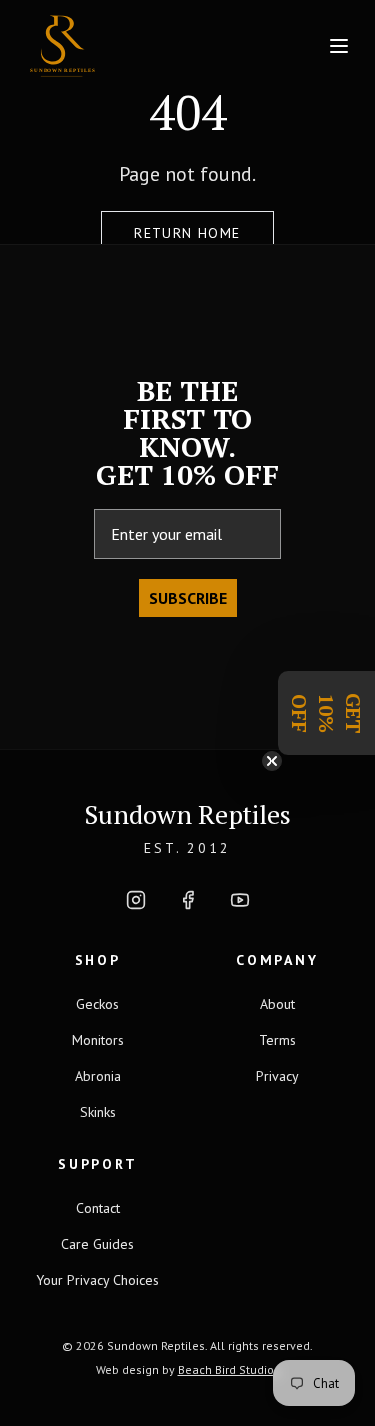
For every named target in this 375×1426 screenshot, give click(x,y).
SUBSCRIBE (188, 598)
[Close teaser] (272, 761)
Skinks (98, 1112)
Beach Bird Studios (229, 1369)
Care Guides (97, 1244)
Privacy (277, 1076)
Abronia (98, 1076)
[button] (326, 713)
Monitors (98, 1040)
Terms (277, 1040)
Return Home (187, 233)
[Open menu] (339, 46)
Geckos (97, 1004)
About (277, 1004)
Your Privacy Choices (97, 1280)
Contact (98, 1208)
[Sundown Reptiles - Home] (109, 46)
